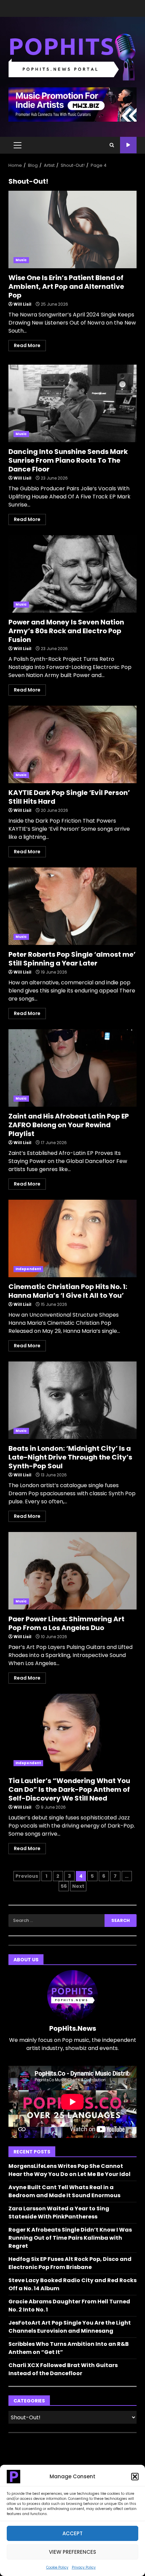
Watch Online (128, 145)
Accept (72, 2533)
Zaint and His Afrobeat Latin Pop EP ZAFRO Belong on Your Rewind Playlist (72, 1068)
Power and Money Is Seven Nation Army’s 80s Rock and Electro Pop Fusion (72, 574)
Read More (27, 345)
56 (64, 1886)
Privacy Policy (84, 2567)
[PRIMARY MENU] (17, 145)
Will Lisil (22, 304)
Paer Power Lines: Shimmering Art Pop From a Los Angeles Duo (72, 1571)
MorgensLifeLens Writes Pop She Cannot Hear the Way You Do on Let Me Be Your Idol (69, 2170)
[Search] (112, 145)
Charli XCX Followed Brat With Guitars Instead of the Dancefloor (63, 2369)
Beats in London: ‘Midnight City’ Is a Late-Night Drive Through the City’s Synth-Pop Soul (72, 1400)
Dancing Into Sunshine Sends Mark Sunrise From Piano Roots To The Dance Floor (72, 403)
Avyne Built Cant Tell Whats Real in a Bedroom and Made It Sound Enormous (64, 2191)
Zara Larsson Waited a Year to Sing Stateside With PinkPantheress (59, 2213)
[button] (135, 2477)
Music (21, 260)
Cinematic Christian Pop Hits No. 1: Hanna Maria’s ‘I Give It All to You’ (72, 1238)
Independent (28, 1269)
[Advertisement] (72, 104)
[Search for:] (56, 1921)
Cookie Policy (57, 2567)
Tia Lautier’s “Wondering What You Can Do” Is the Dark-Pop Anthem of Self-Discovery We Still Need (72, 1732)
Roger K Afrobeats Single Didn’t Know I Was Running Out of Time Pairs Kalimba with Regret (70, 2238)
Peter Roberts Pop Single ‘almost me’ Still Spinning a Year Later (72, 906)
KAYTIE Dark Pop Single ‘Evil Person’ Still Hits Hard (72, 744)
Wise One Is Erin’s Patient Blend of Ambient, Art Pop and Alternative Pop (72, 229)
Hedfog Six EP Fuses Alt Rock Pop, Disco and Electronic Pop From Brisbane (70, 2263)
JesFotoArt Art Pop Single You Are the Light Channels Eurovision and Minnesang (70, 2327)
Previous (27, 1876)
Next (78, 1886)
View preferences (72, 2552)
